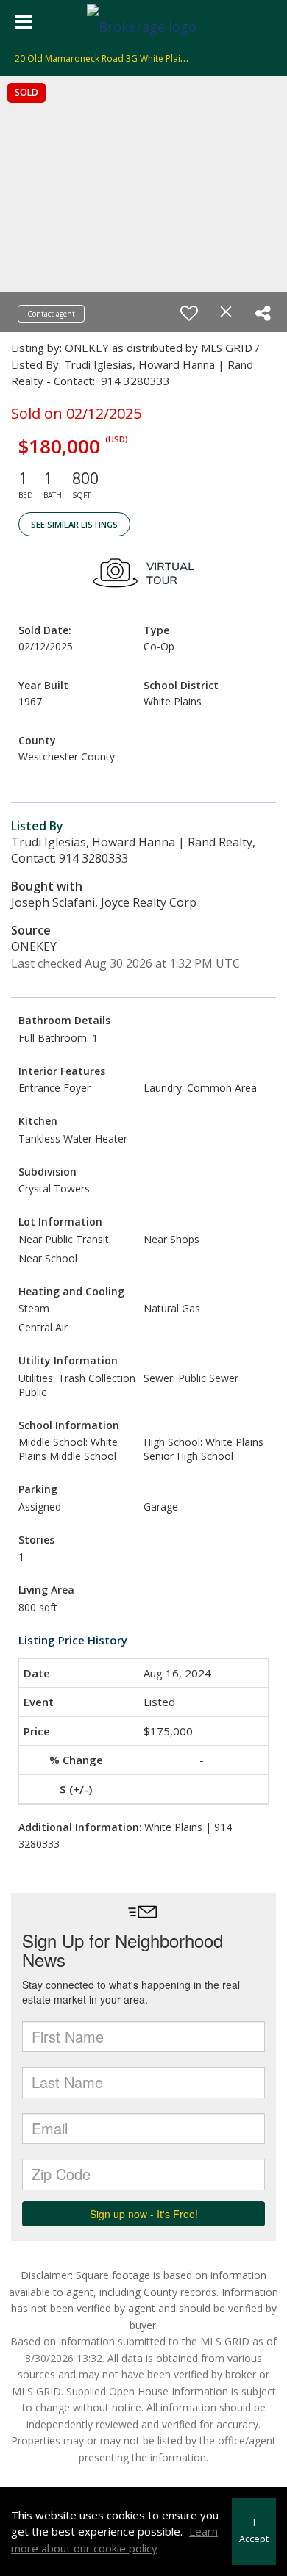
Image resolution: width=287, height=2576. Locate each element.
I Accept (254, 2531)
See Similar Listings (74, 524)
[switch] (189, 313)
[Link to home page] (143, 22)
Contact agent (51, 314)
